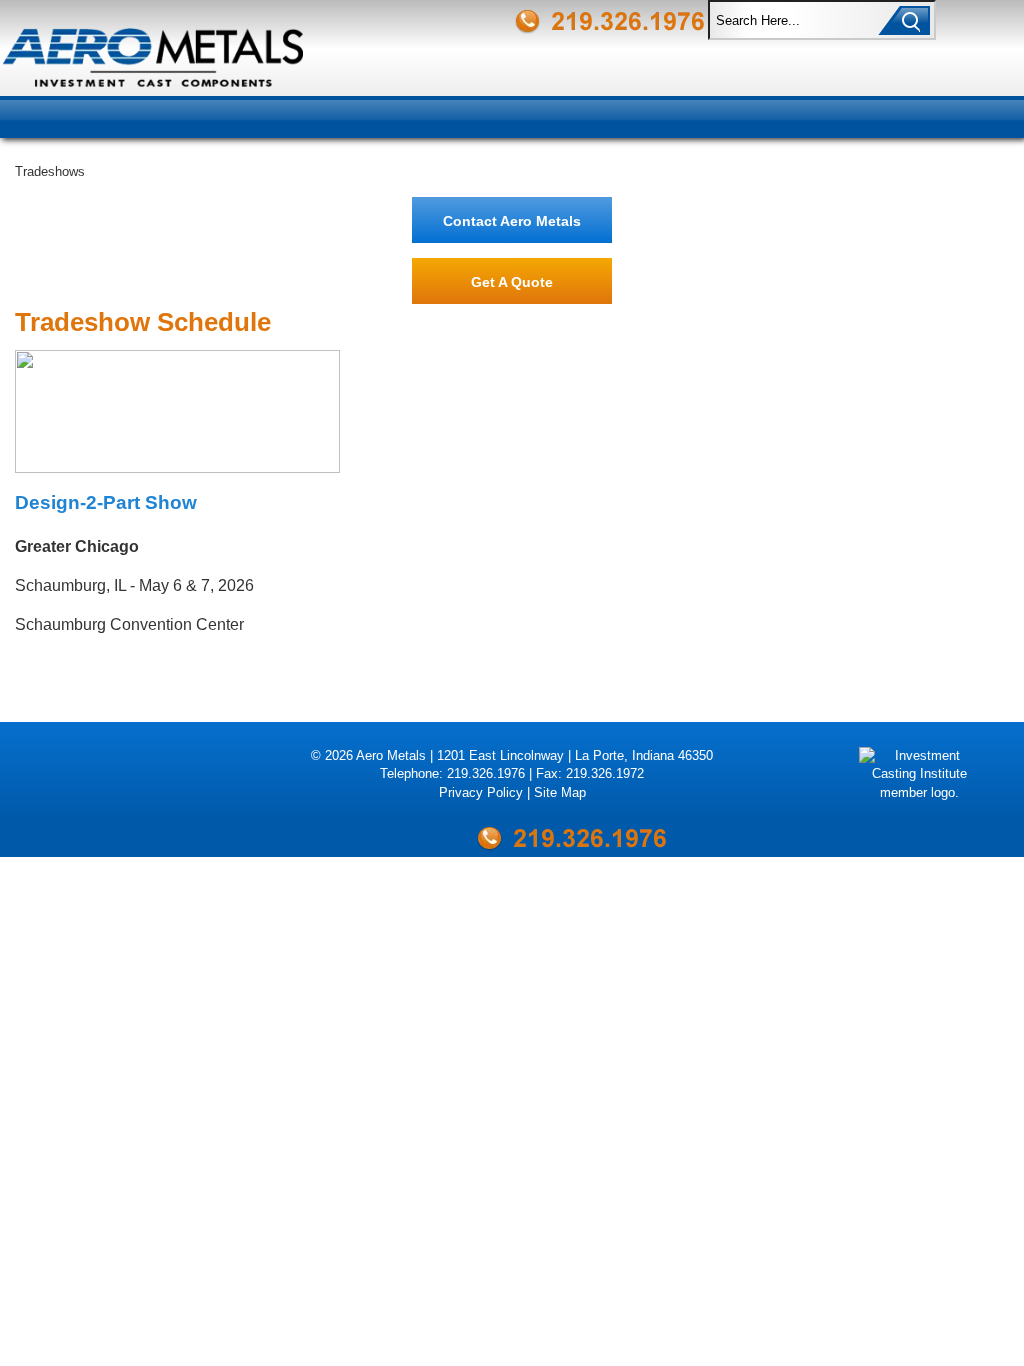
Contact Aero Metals (512, 221)
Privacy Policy (481, 792)
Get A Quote (512, 282)
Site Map (560, 792)
